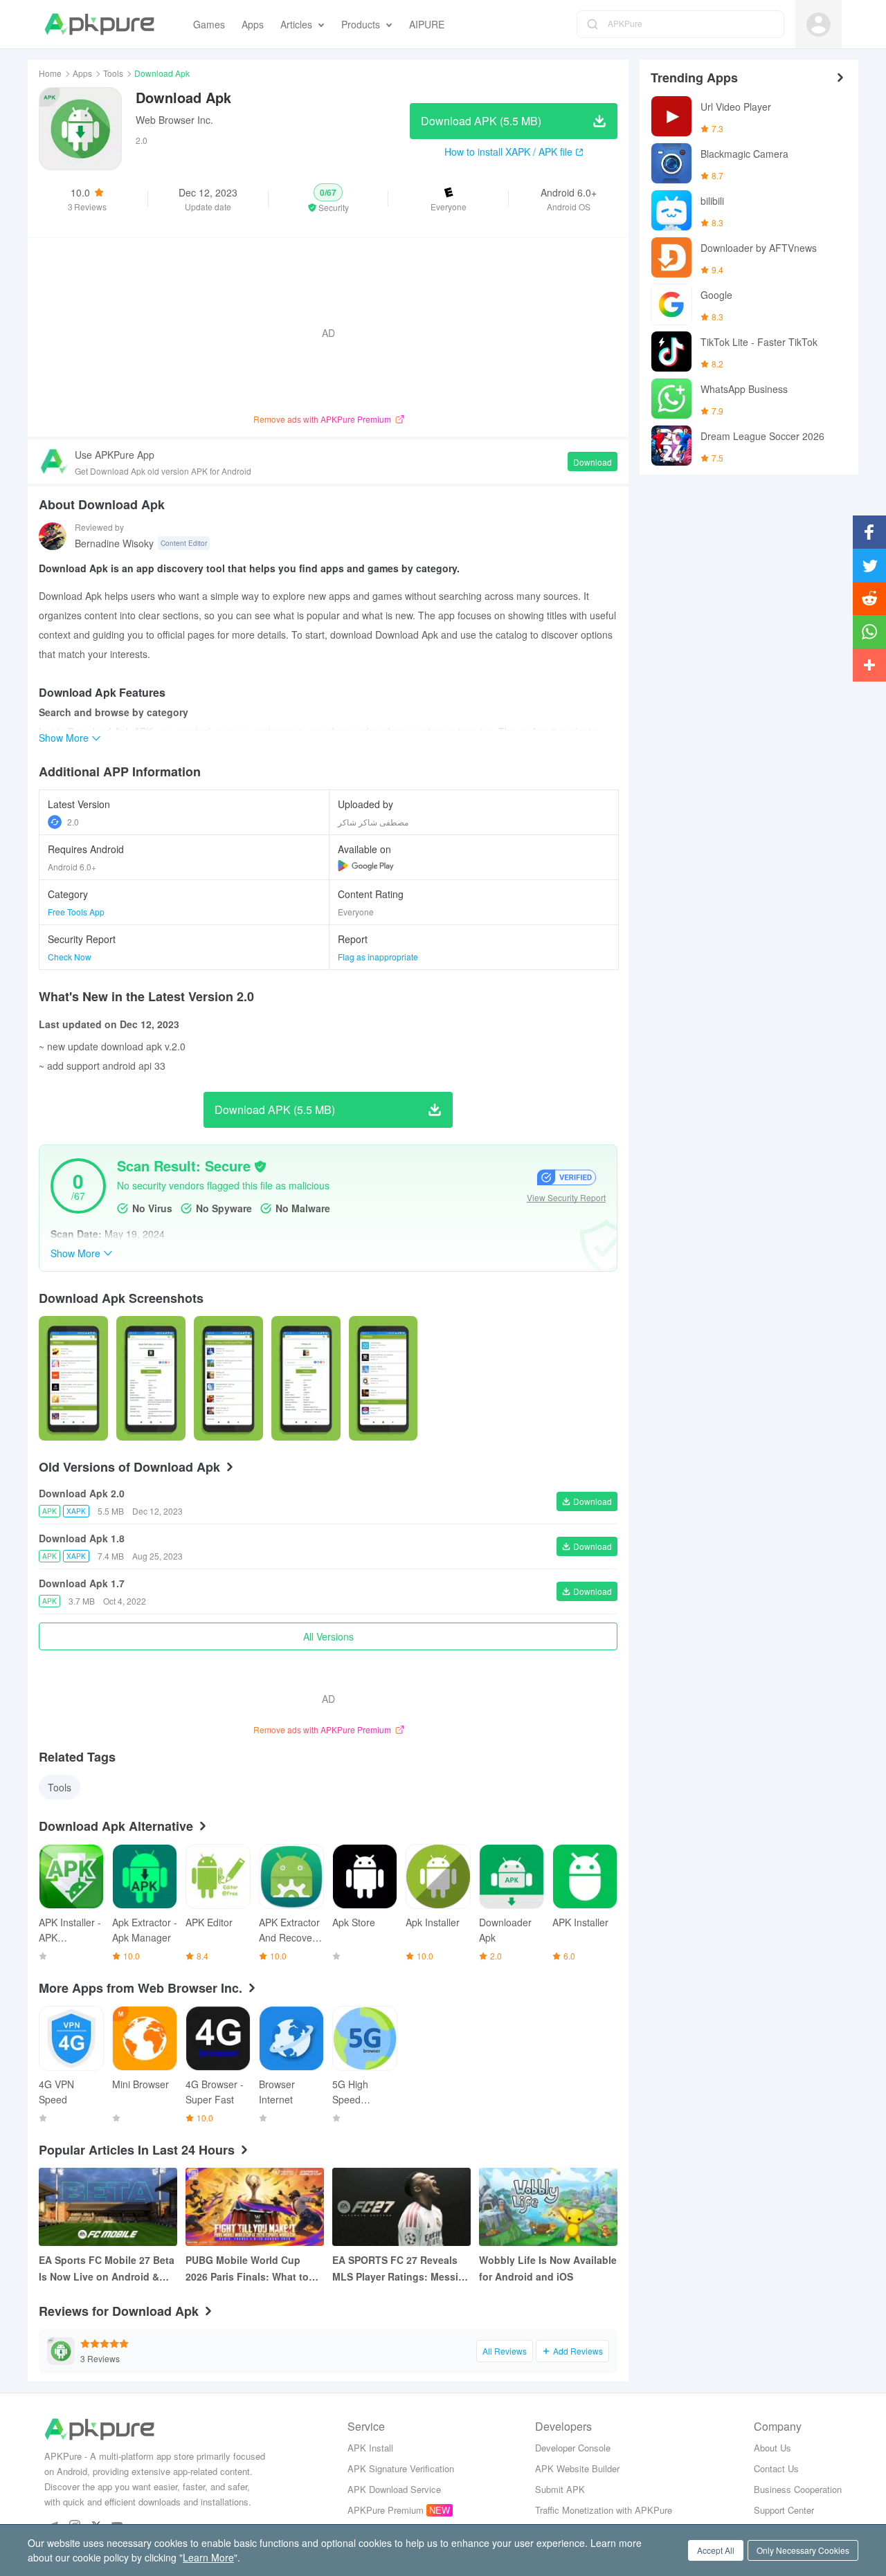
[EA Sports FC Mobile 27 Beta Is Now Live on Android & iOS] (108, 2207)
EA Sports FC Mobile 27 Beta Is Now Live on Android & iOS (107, 2269)
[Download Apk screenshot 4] (383, 1378)
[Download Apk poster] (73, 1378)
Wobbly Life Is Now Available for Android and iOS (548, 2268)
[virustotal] (260, 1167)
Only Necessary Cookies (803, 2550)
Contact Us (776, 2468)
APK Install (370, 2448)
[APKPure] (99, 24)
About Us (772, 2448)
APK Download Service (394, 2489)
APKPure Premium (386, 2510)
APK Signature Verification (401, 2468)
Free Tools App (76, 912)
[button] (328, 199)
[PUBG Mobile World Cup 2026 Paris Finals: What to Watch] (255, 2207)
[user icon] (819, 25)
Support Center (784, 2510)
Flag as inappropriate (378, 957)
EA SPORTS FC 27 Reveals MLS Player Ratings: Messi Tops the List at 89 (395, 2269)
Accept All (716, 2550)
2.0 (73, 822)
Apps (82, 73)
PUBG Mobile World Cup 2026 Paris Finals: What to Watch (247, 2269)
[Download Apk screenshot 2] (228, 1378)
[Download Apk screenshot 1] (151, 1378)
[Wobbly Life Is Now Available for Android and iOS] (548, 2207)
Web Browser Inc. (174, 120)
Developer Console (573, 2448)
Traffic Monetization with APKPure (604, 2510)
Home (50, 73)
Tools (113, 73)
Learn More (208, 2557)
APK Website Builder (577, 2468)
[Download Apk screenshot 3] (306, 1378)
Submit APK (560, 2489)
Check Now (70, 957)
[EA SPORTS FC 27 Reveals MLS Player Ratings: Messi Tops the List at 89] (401, 2207)
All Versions (328, 1636)
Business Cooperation (798, 2489)
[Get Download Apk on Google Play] (366, 866)
